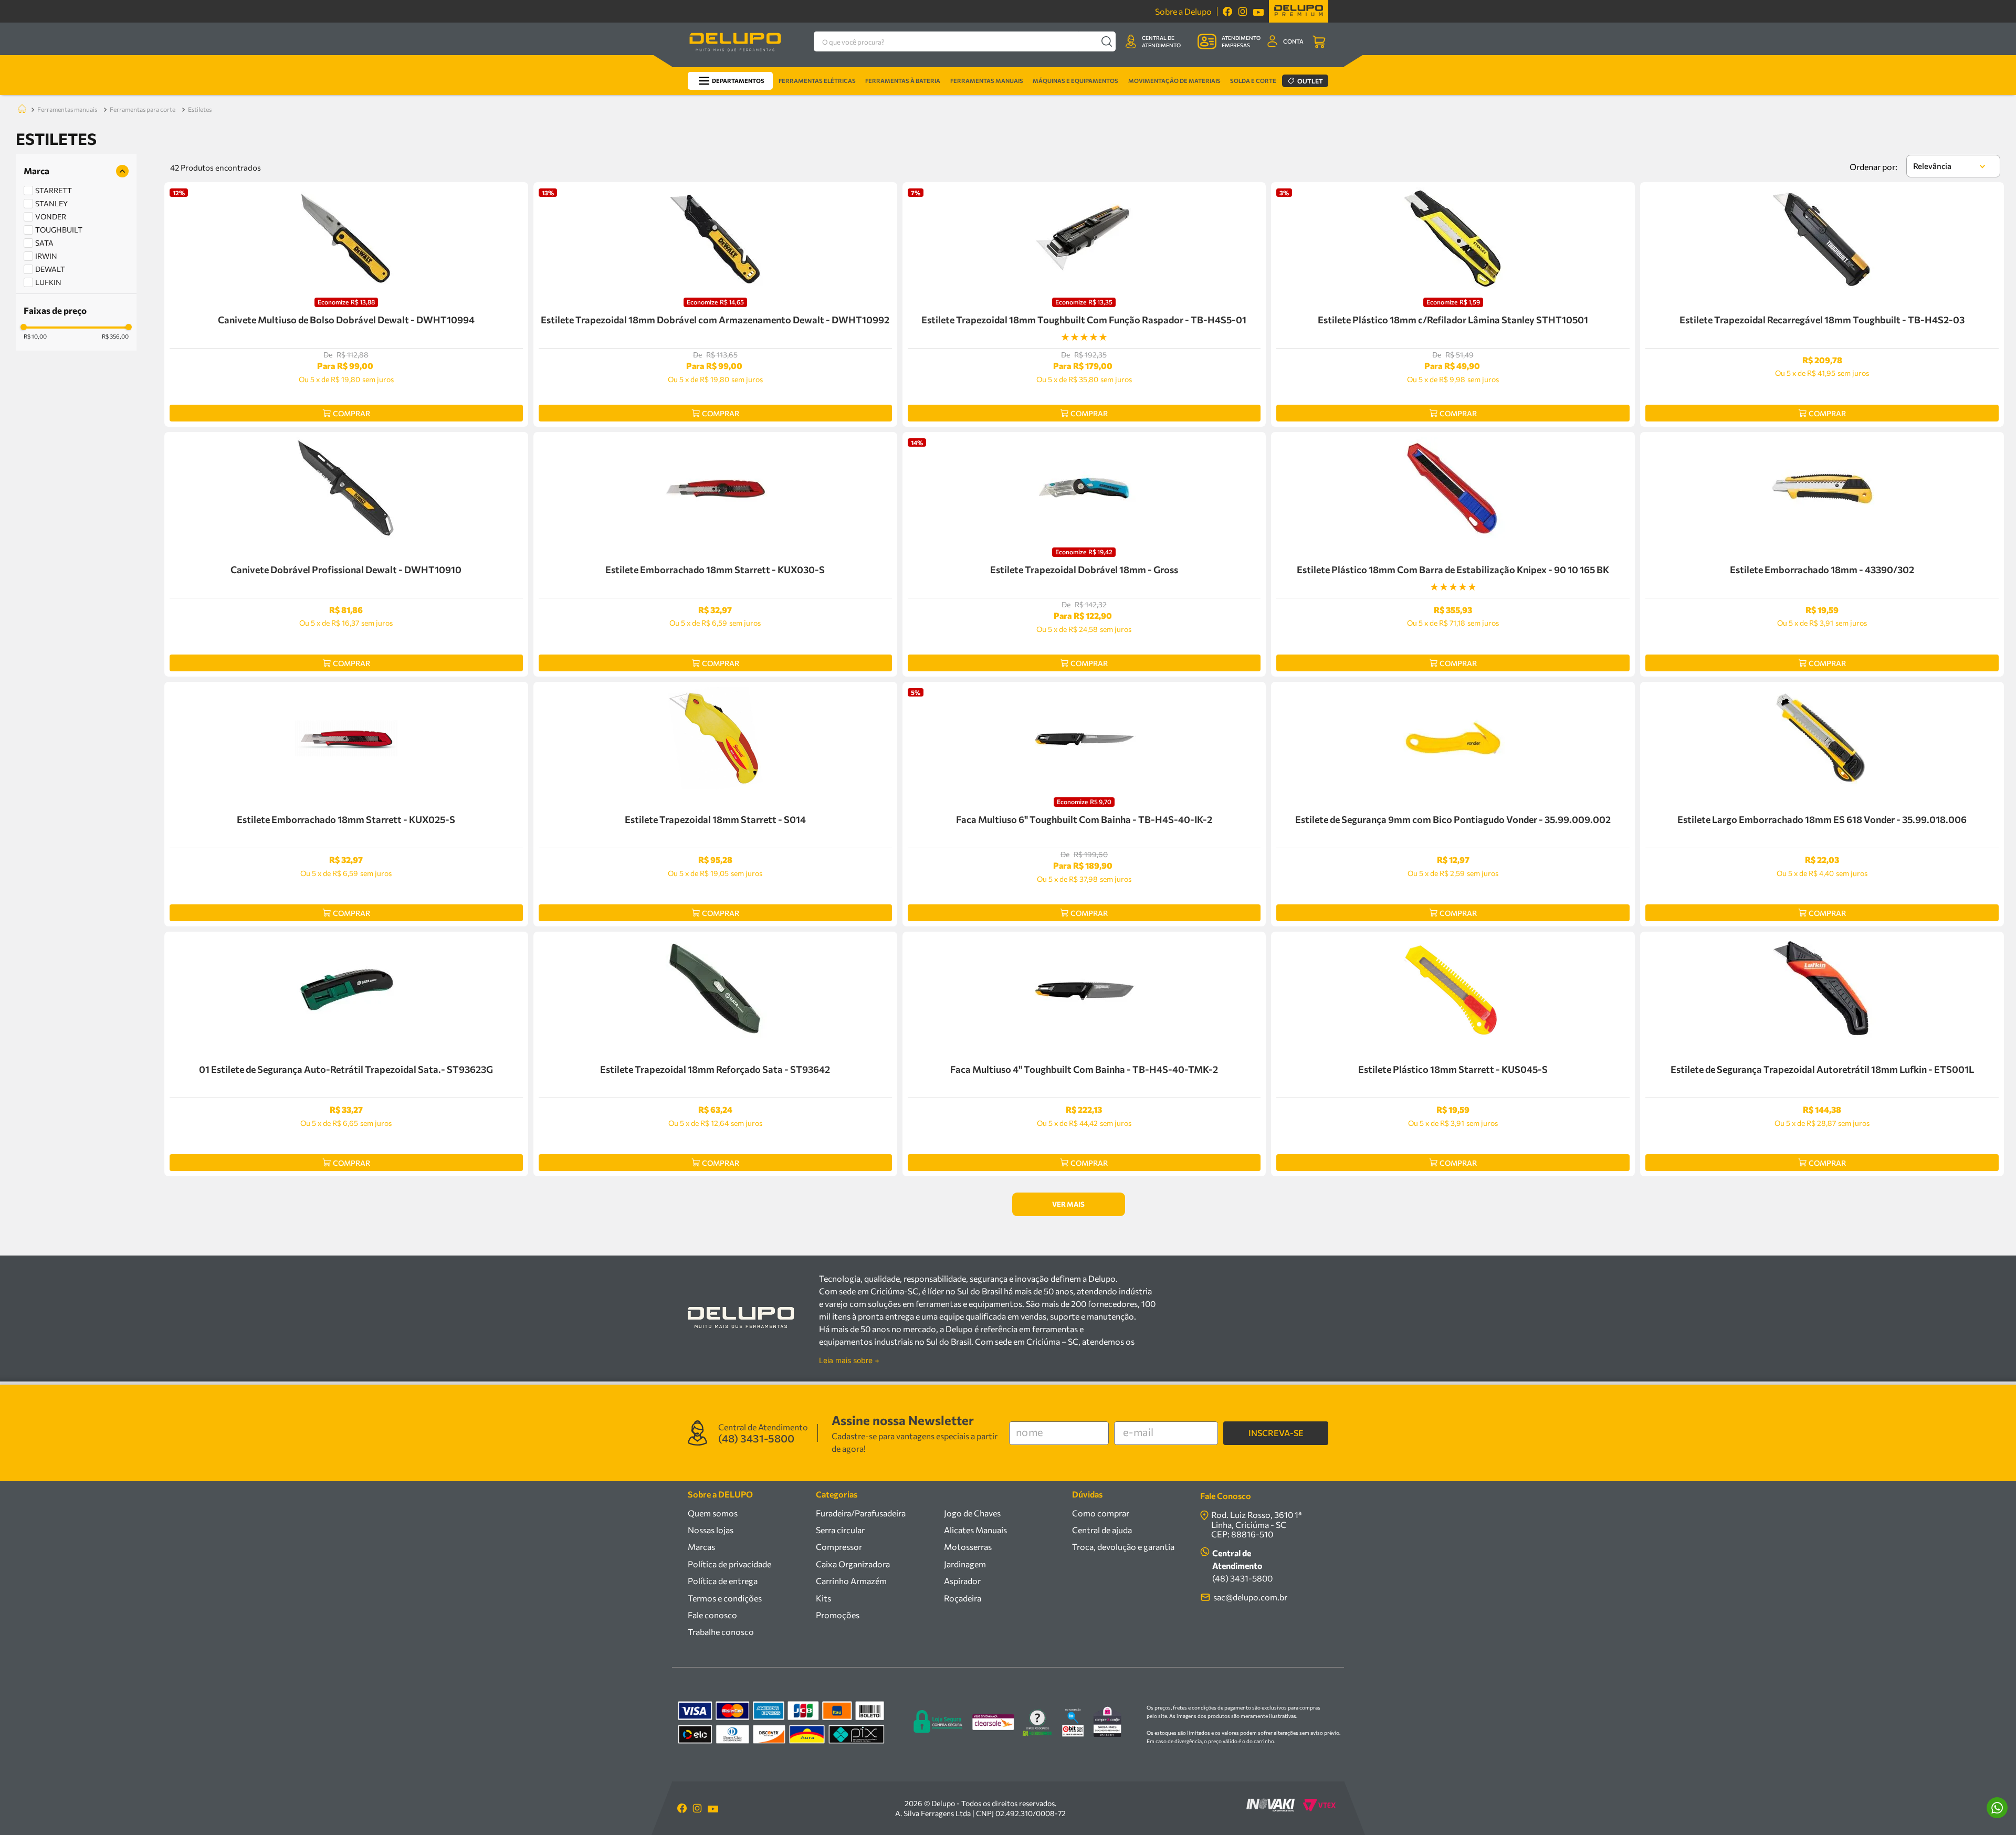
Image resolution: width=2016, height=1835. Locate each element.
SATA (44, 243)
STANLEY (51, 203)
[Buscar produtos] (1106, 41)
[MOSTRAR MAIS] (1069, 1204)
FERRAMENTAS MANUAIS (67, 109)
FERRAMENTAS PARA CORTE (143, 109)
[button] (76, 171)
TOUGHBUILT (59, 230)
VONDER (51, 217)
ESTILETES (200, 109)
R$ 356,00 (115, 336)
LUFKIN (48, 282)
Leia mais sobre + (849, 1361)
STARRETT (54, 190)
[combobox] (965, 41)
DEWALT (50, 269)
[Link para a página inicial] (20, 109)
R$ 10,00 (35, 336)
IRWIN (46, 256)
